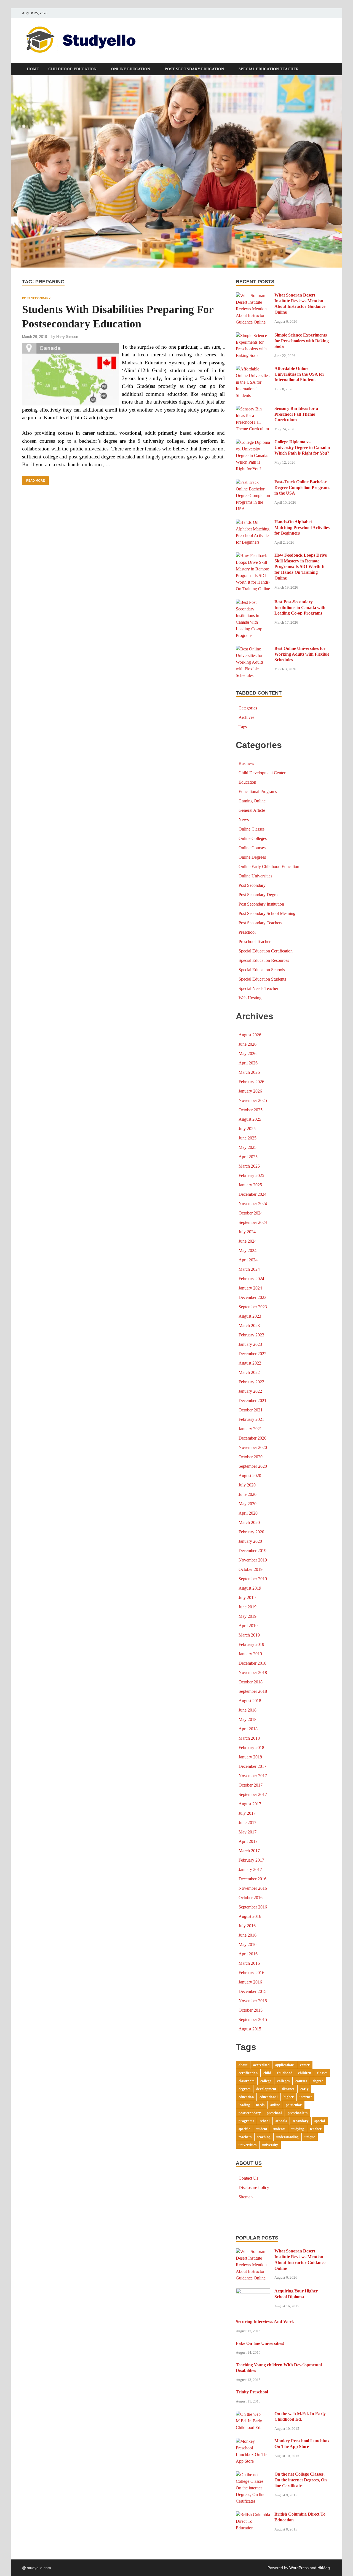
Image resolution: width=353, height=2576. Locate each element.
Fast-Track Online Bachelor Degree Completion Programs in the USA (302, 488)
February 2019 (251, 1644)
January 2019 (250, 1654)
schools (281, 2121)
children (305, 2073)
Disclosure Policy (254, 2187)
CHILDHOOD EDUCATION (72, 69)
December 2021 (252, 1401)
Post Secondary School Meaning (267, 913)
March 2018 (249, 1738)
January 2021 (250, 1429)
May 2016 (248, 1944)
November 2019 (253, 1560)
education (246, 2097)
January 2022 (250, 1391)
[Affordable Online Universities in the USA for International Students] (253, 369)
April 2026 (248, 1063)
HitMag (324, 2568)
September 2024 (253, 1222)
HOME (33, 69)
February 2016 (251, 1973)
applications (285, 2065)
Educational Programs (258, 792)
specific (244, 2129)
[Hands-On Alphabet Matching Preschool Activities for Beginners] (253, 522)
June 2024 (248, 1241)
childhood (285, 2073)
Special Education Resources (264, 960)
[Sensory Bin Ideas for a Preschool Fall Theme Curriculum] (253, 409)
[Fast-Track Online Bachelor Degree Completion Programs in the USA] (253, 482)
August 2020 (250, 1476)
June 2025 (248, 1138)
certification (248, 2073)
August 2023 (250, 1316)
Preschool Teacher (255, 942)
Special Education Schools (262, 970)
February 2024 (251, 1279)
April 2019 (248, 1626)
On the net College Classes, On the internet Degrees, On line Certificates (301, 2480)
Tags (243, 727)
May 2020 (248, 1504)
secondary (301, 2121)
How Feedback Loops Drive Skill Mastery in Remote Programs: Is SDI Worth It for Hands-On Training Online (301, 567)
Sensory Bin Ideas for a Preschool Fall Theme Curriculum (296, 414)
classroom (247, 2081)
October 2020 (251, 1457)
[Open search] (328, 69)
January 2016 (250, 1982)
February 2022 (251, 1382)
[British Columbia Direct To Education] (253, 2515)
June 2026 (248, 1044)
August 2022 (250, 1363)
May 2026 (248, 1054)
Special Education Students (262, 979)
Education (247, 782)
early (304, 2089)
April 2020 (248, 1513)
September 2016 (253, 1907)
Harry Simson (67, 337)
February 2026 (251, 1082)
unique (310, 2137)
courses (301, 2081)
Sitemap (246, 2197)
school (265, 2121)
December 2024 (252, 1194)
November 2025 (253, 1100)
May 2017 (248, 1832)
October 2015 (251, 2010)
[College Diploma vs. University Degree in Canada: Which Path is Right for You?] (253, 442)
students (279, 2129)
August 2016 (250, 1916)
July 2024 (247, 1232)
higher (289, 2097)
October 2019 (251, 1569)
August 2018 (250, 1701)
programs (246, 2121)
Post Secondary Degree (259, 895)
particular (294, 2105)
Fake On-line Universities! (260, 2343)
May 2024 (248, 1250)
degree (318, 2081)
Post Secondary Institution (261, 904)
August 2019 (250, 1588)
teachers (245, 2137)
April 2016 (248, 1954)
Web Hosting (250, 998)
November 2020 (253, 1447)
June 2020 (248, 1494)
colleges (283, 2081)
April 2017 (248, 1841)
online (275, 2105)
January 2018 (250, 1757)
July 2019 (247, 1597)
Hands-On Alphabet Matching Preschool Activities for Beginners (302, 528)
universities (248, 2145)
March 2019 (249, 1635)
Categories (248, 708)
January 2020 (250, 1541)
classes (322, 2073)
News (244, 820)
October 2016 (251, 1898)
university (270, 2145)
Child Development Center (262, 773)
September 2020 (253, 1466)
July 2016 (247, 1926)
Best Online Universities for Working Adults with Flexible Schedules (302, 654)
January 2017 (250, 1869)
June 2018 (248, 1710)
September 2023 (253, 1307)
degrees (244, 2089)
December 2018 (252, 1663)
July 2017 (247, 1813)
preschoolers (298, 2113)
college (266, 2081)
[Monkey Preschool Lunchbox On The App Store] (253, 2441)
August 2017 (250, 1804)
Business (246, 763)
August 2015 (250, 2029)
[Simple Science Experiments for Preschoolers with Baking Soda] (253, 336)
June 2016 (248, 1935)
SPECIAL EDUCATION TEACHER (269, 69)
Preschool (247, 932)
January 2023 (250, 1344)
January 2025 (250, 1185)
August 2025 (250, 1119)
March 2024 (249, 1269)
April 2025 (248, 1157)
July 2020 (247, 1485)
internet (306, 2097)
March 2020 (249, 1522)
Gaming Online (252, 801)
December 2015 (252, 1991)
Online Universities (255, 876)
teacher (316, 2129)
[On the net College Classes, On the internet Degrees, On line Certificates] (253, 2475)
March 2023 (249, 1326)
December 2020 (252, 1438)
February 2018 (251, 1748)
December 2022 (252, 1354)
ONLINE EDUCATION (131, 69)
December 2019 (252, 1551)
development (266, 2089)
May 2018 (248, 1719)
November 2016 (253, 1888)
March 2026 (249, 1072)
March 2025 (249, 1166)
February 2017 (251, 1860)
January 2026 (250, 1091)
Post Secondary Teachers (260, 923)
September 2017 (253, 1794)
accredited (261, 2065)
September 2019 (253, 1579)
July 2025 (247, 1129)
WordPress (299, 2568)
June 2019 (248, 1607)
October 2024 (251, 1213)
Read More (33, 479)
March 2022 (249, 1372)
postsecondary (250, 2113)
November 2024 (253, 1204)
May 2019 (248, 1616)
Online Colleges (253, 838)
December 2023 (252, 1297)
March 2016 (249, 1963)
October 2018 (251, 1682)
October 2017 (251, 1785)
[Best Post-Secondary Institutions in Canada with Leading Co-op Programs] (253, 602)
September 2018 (253, 1691)
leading (244, 2105)
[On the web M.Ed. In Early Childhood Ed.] (253, 2414)
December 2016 (252, 1879)
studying (298, 2129)
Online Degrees (252, 857)
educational (269, 2097)
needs (260, 2105)
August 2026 (250, 1035)
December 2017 (252, 1766)
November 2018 (253, 1673)
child (267, 2073)
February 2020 (251, 1532)
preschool (274, 2113)
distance (288, 2089)
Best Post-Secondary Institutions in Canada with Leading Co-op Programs (300, 608)
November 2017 (253, 1776)
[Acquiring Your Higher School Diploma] (253, 2291)
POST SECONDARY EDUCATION (194, 69)
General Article (252, 810)
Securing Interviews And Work (265, 2322)
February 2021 (251, 1419)
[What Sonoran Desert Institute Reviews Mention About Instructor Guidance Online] (253, 296)
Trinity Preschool (252, 2392)
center (305, 2065)
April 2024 (248, 1260)
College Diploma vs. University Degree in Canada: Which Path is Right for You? (302, 448)
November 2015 (253, 2001)
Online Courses (252, 848)
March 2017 (249, 1851)
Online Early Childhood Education (269, 867)
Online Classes (252, 829)
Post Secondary (36, 298)
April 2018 (248, 1729)
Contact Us (248, 2178)
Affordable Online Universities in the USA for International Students (299, 374)
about (243, 2065)
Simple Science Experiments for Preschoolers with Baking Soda (302, 341)
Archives (246, 717)
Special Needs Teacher (258, 988)
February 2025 (251, 1175)
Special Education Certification (266, 951)
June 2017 (248, 1823)
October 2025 (251, 1110)
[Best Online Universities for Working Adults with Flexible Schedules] (253, 649)
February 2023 (251, 1335)
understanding (288, 2137)
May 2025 (248, 1147)
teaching (264, 2137)
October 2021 (251, 1410)
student (261, 2129)
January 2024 (250, 1288)
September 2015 (253, 2020)
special (320, 2121)
